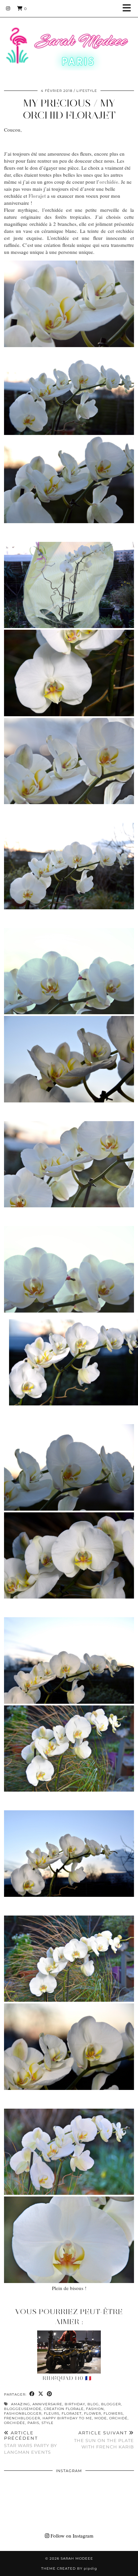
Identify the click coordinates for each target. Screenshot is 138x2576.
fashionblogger (23, 2413)
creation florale (64, 2409)
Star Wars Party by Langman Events (30, 2442)
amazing (21, 2404)
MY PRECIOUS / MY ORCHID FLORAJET (69, 109)
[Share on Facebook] (32, 2394)
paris (33, 2423)
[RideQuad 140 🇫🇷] (69, 2352)
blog (93, 2404)
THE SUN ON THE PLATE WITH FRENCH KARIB (104, 2440)
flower (93, 2413)
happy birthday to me (67, 2418)
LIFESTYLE (87, 91)
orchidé (118, 2418)
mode (101, 2418)
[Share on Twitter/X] (41, 2394)
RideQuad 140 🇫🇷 (67, 2378)
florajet (72, 2413)
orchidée (15, 2423)
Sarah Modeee (77, 2558)
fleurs (52, 2413)
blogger (111, 2404)
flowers (113, 2413)
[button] (129, 9)
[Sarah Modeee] (69, 40)
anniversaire (47, 2404)
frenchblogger (22, 2418)
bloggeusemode (23, 2409)
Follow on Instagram (71, 2536)
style (48, 2423)
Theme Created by (69, 2568)
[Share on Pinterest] (50, 2394)
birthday (75, 2404)
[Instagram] (8, 8)
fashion (95, 2409)
